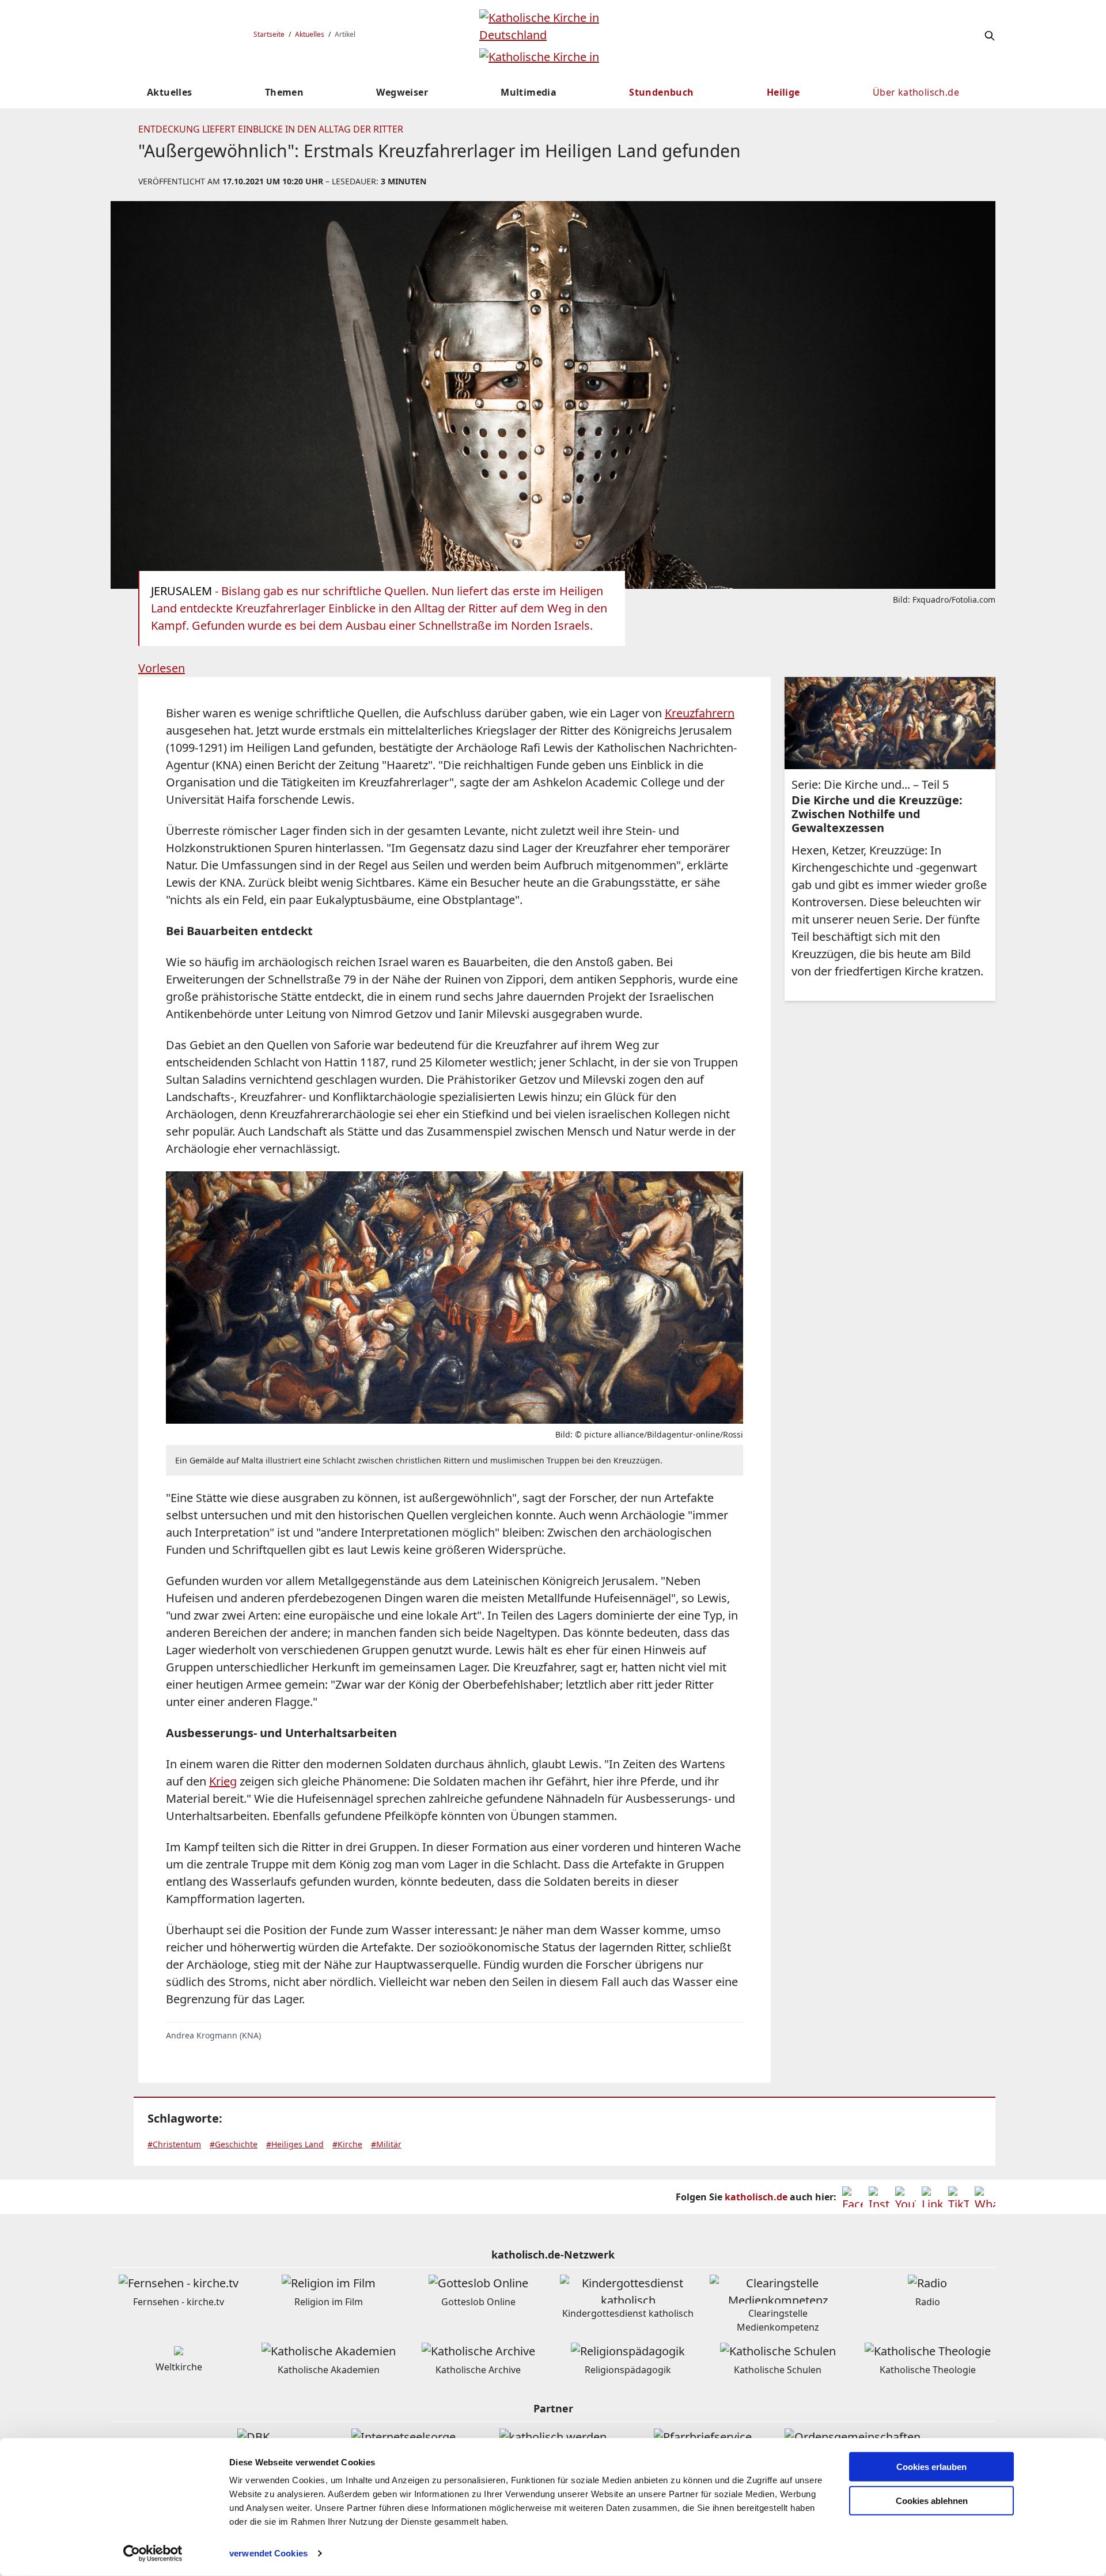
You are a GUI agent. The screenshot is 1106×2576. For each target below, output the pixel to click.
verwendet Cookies (268, 2553)
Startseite (269, 34)
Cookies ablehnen (932, 2501)
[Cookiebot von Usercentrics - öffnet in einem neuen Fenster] (153, 2554)
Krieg (223, 1781)
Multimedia (529, 92)
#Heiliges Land (295, 2144)
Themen (284, 92)
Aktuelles (310, 34)
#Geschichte (234, 2144)
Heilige (783, 92)
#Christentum (174, 2144)
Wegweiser (402, 92)
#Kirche (347, 2144)
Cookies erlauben (931, 2467)
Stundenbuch (661, 92)
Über (916, 92)
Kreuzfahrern (700, 713)
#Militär (386, 2144)
